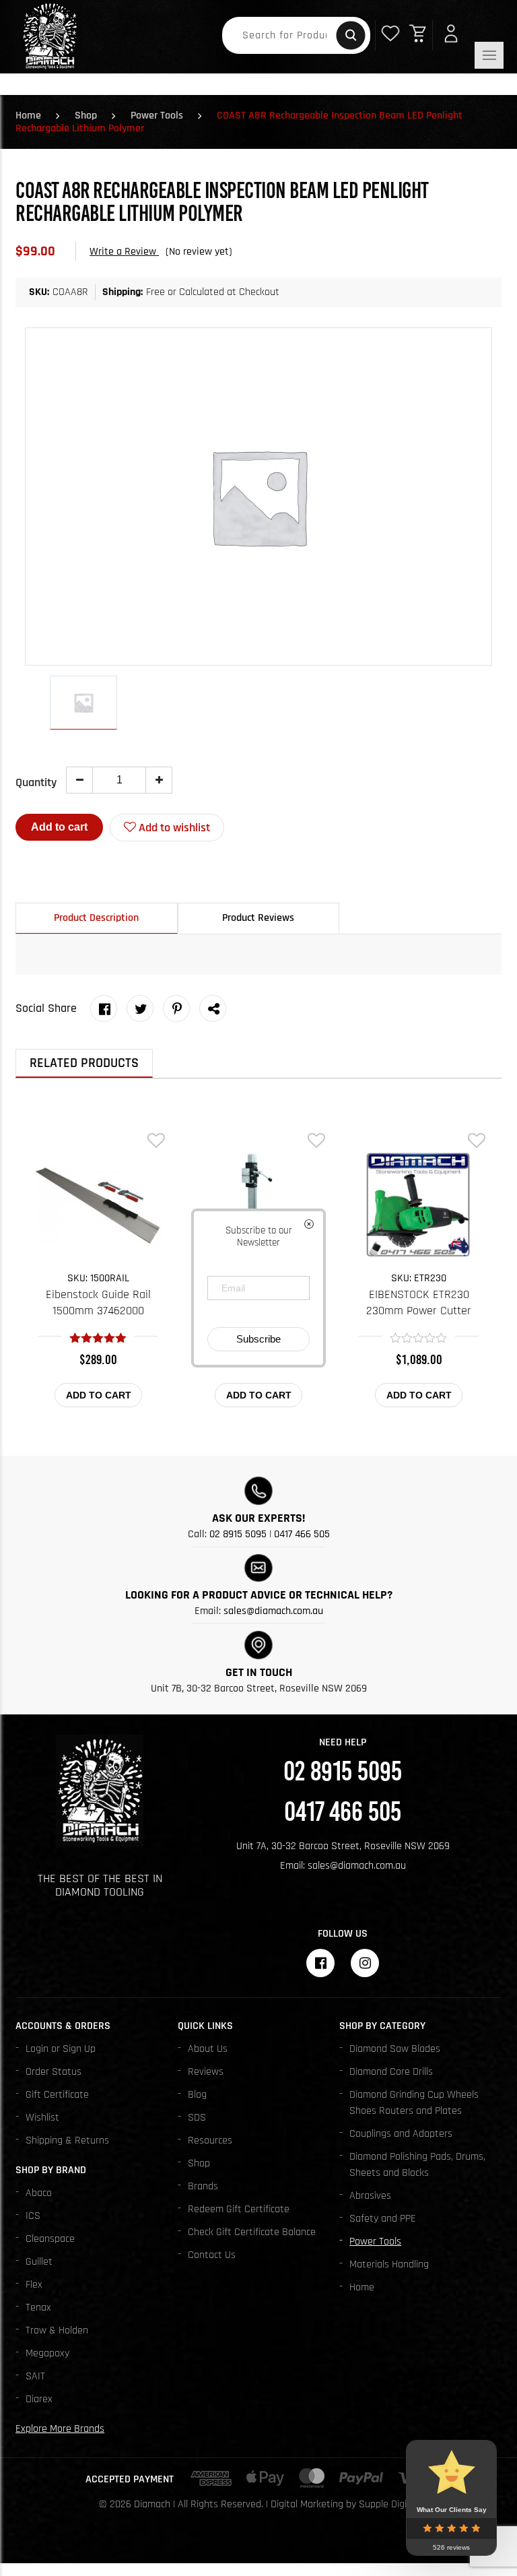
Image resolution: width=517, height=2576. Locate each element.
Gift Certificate (57, 2095)
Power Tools (157, 116)
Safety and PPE (383, 2219)
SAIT (35, 2376)
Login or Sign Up (61, 2049)
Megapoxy (47, 2353)
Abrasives (370, 2196)
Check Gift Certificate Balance (252, 2232)
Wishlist (42, 2118)
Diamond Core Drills (391, 2072)
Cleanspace (50, 2239)
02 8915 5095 (238, 1534)
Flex (34, 2285)
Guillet (39, 2262)
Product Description (96, 918)
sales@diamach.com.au (273, 1611)
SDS (197, 2118)
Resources (210, 2140)
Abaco (39, 2193)
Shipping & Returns (67, 2140)
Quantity (36, 782)
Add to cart (59, 827)
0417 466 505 (302, 1534)
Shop (86, 116)
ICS (33, 2216)
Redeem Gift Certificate (239, 2209)
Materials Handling (389, 2264)
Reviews (206, 2072)
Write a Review (124, 252)
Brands (203, 2186)
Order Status (54, 2072)
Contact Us (212, 2255)
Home (28, 116)
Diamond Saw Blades (395, 2049)
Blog (197, 2095)
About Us (208, 2049)
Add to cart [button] (99, 1395)
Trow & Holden (57, 2330)
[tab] (97, 918)
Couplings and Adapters (401, 2134)
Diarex (39, 2399)
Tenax (38, 2308)
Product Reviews (258, 918)
